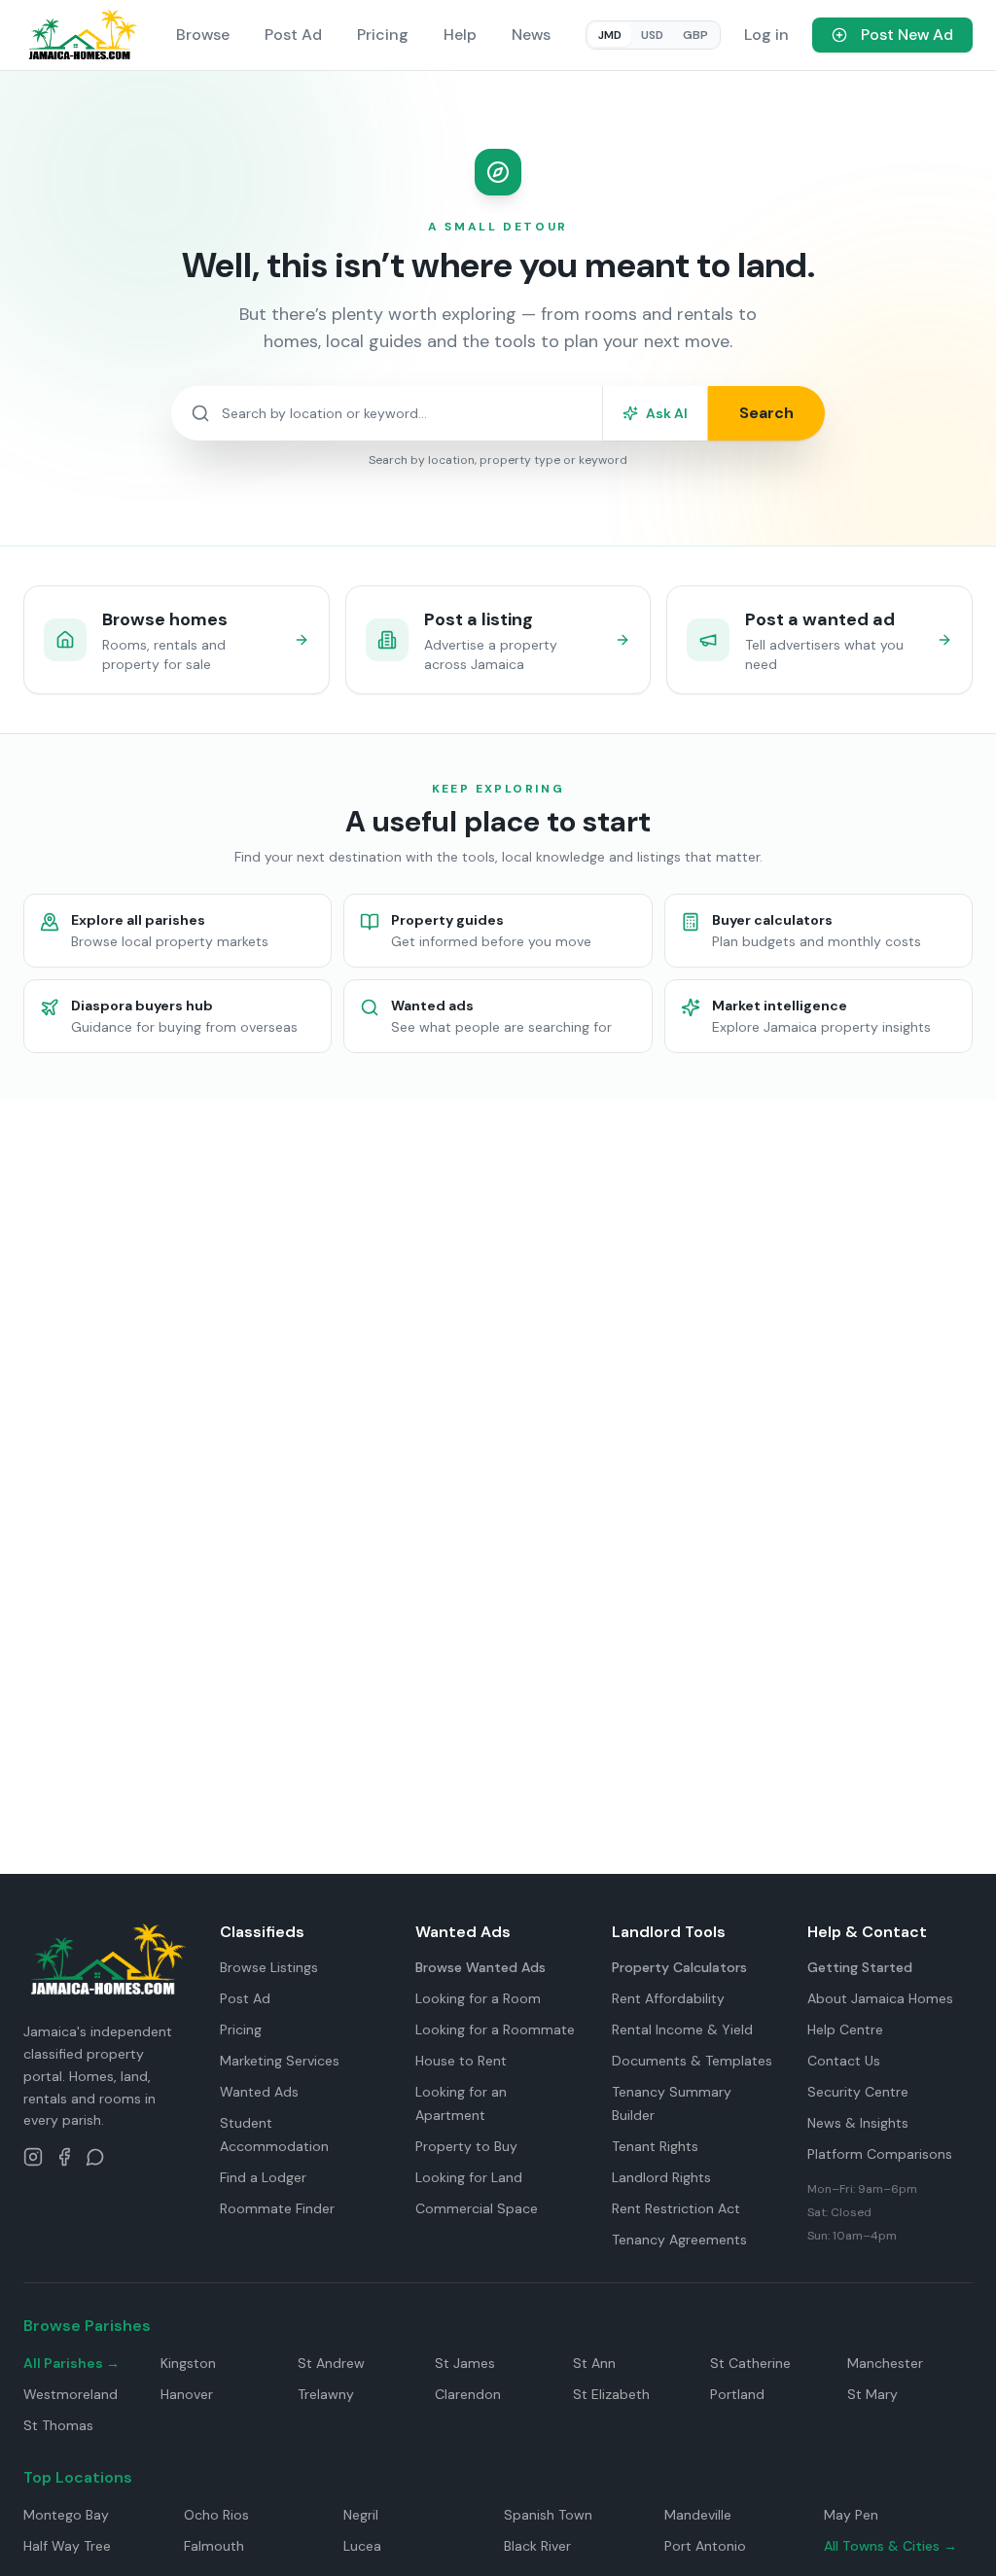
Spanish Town (548, 2515)
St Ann (594, 2363)
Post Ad (293, 35)
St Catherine (750, 2363)
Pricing (383, 35)
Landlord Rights (661, 2177)
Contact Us (844, 2061)
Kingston (188, 2363)
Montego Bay (66, 2515)
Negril (361, 2515)
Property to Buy (466, 2146)
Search (766, 413)
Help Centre (845, 2029)
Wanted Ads (259, 2092)
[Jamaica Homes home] (82, 35)
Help (460, 35)
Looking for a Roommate (495, 2029)
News (531, 35)
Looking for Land (469, 2177)
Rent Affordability (668, 1998)
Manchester (885, 2363)
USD (652, 35)
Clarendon (468, 2394)
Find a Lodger (263, 2177)
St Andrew (331, 2363)
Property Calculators (679, 1967)
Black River (537, 2546)
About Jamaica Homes (880, 1998)
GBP (695, 35)
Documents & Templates (692, 2061)
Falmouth (214, 2546)
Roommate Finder (277, 2208)
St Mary (872, 2394)
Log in (766, 35)
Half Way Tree (67, 2546)
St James (465, 2363)
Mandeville (698, 2515)
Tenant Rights (655, 2146)
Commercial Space (477, 2208)
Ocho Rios (216, 2515)
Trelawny (326, 2394)
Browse (203, 35)
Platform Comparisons (880, 2154)
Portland (737, 2394)
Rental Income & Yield (682, 2029)
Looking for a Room (478, 1998)
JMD (610, 35)
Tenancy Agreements (679, 2240)
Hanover (187, 2394)
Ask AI (667, 413)
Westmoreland (71, 2394)
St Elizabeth (611, 2394)
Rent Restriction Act (676, 2208)
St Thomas (58, 2425)
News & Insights (858, 2123)
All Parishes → (71, 2363)
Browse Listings (269, 1967)
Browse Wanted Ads (480, 1967)
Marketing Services (280, 2061)
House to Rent (461, 2061)
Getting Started (860, 1967)
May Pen (851, 2515)
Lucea (362, 2546)
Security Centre (858, 2092)
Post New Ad (907, 35)
